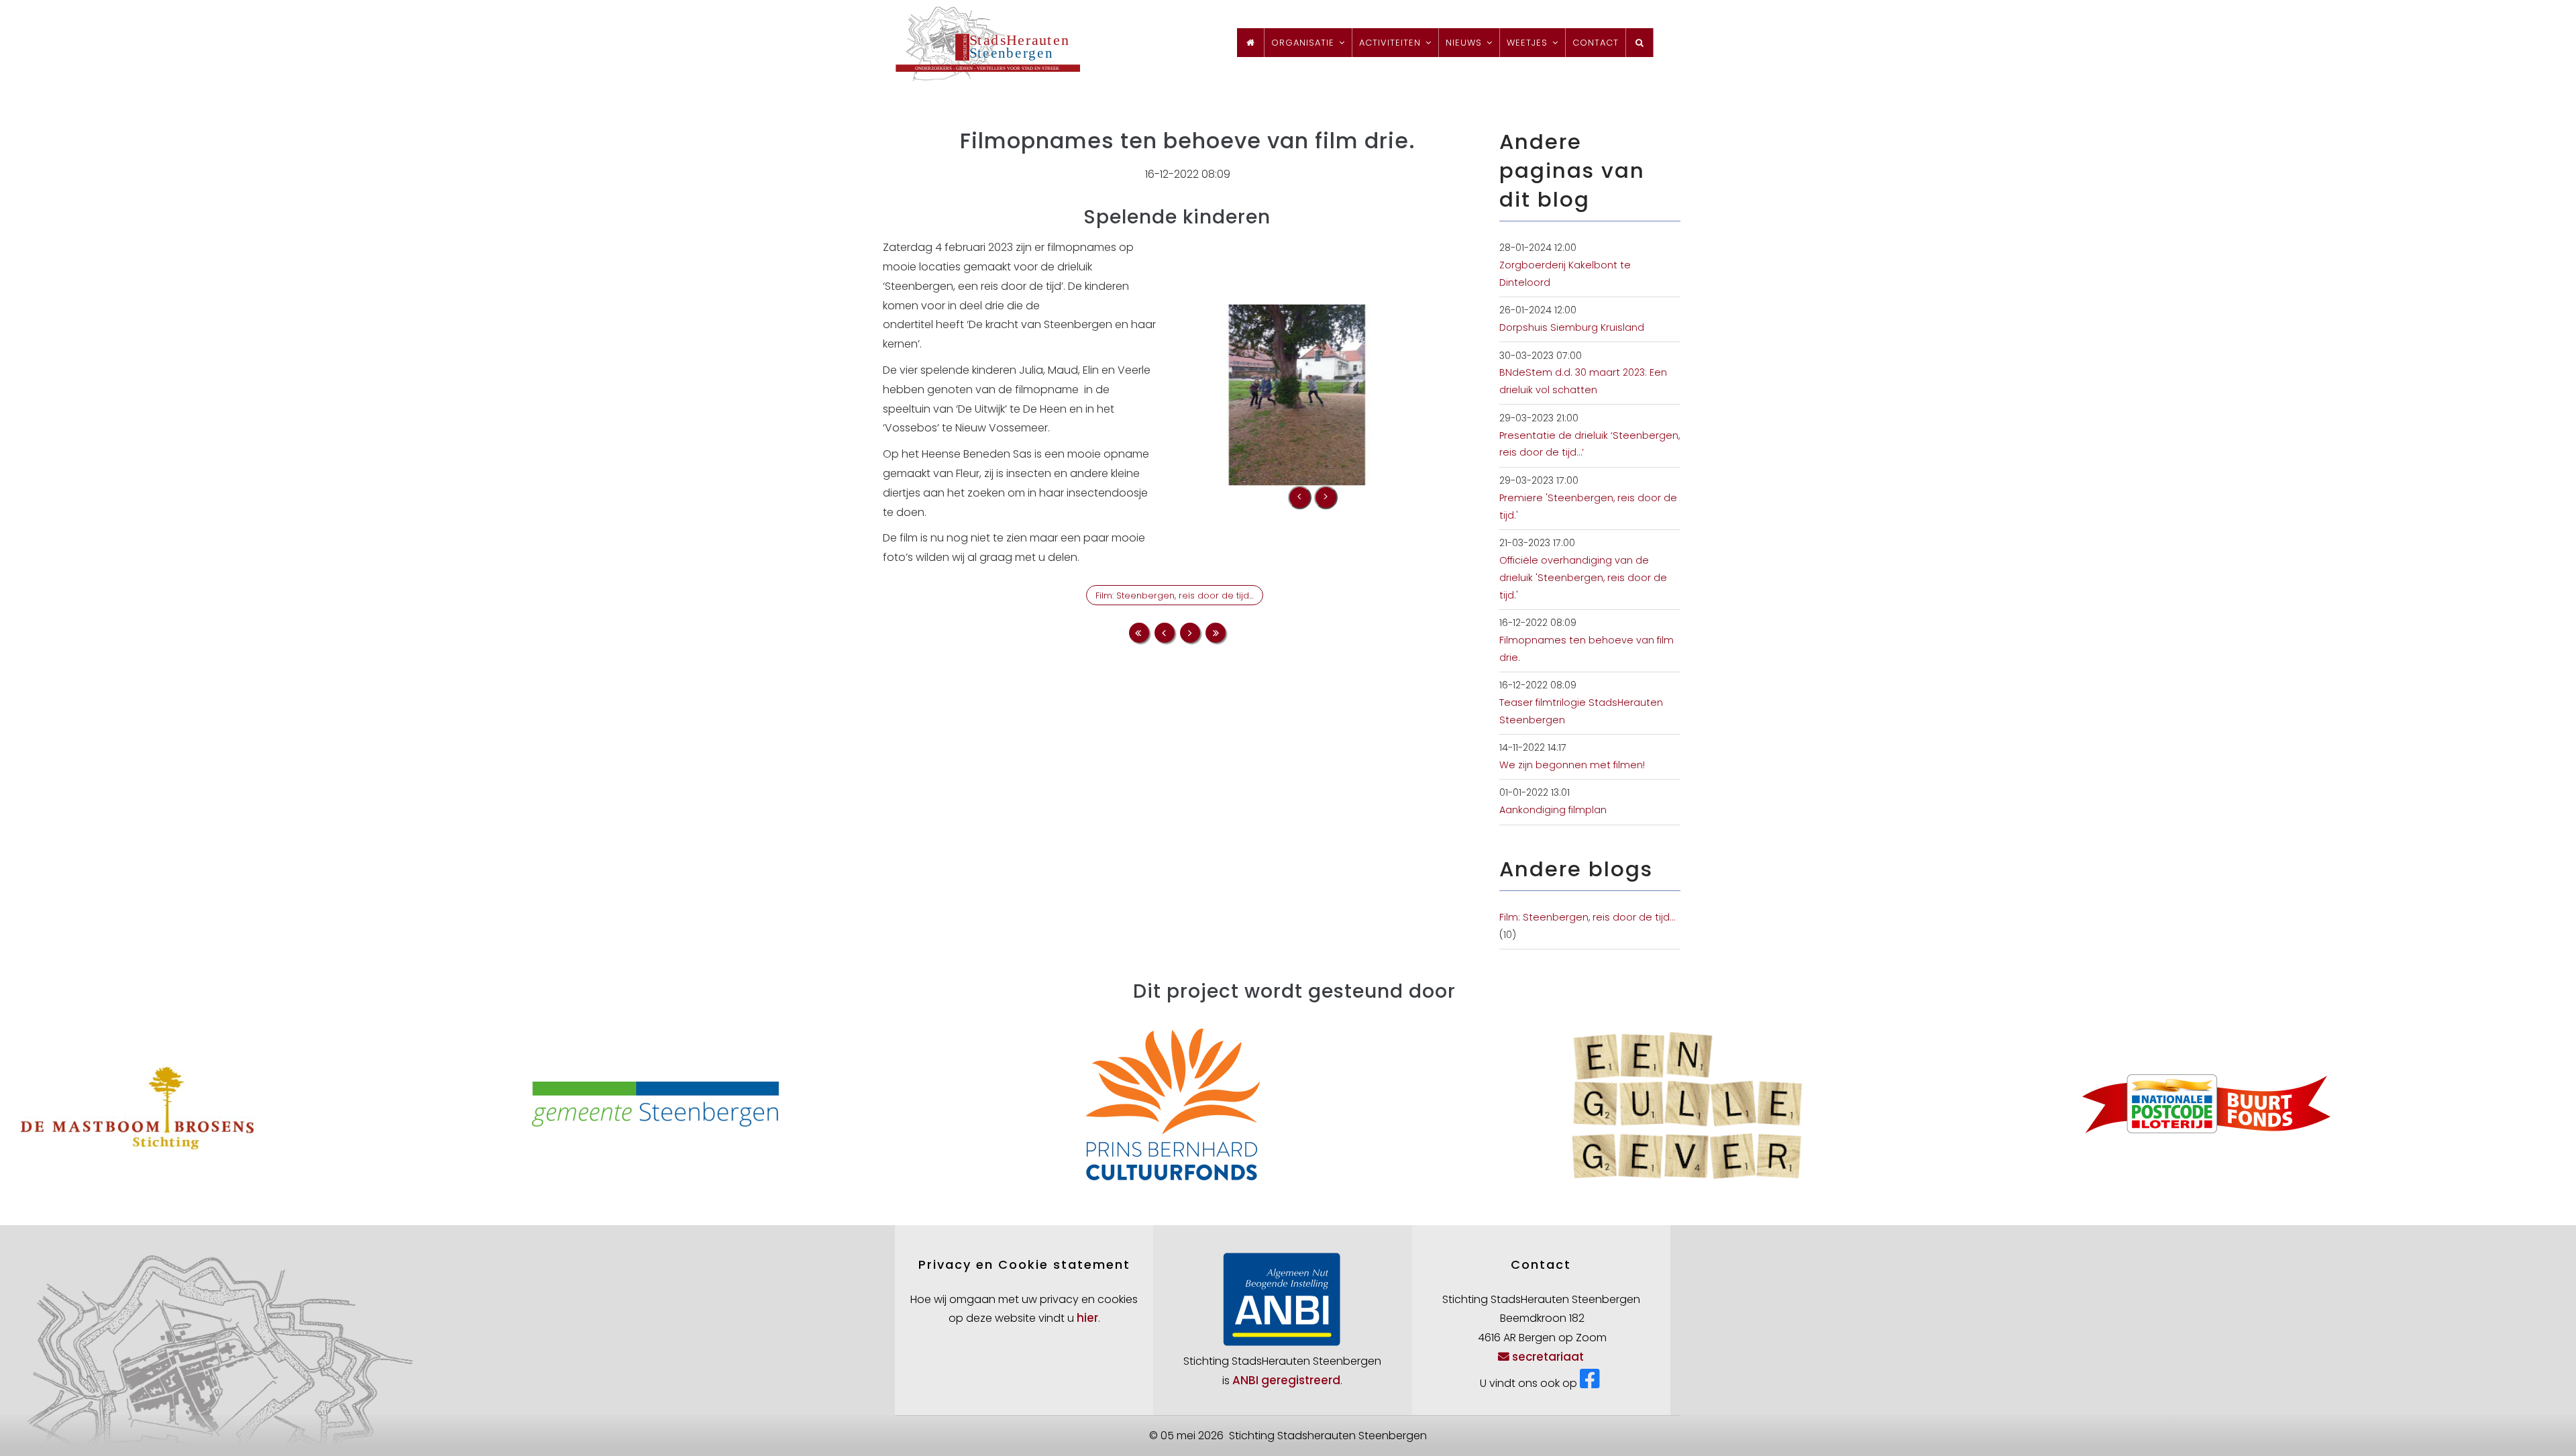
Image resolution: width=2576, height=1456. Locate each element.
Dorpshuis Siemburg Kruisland (1572, 327)
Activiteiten (1392, 43)
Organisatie (1304, 43)
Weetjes (1529, 43)
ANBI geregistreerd (1286, 1380)
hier (1087, 1318)
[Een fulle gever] (1244, 1103)
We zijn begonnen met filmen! (1572, 765)
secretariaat (1548, 1357)
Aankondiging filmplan (1553, 810)
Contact (1596, 43)
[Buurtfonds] (1761, 1103)
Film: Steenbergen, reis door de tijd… (1175, 595)
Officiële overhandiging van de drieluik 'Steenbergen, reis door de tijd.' (1583, 578)
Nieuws (1465, 43)
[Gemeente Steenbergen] (210, 1103)
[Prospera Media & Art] (2278, 1103)
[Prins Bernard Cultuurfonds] (727, 1103)
